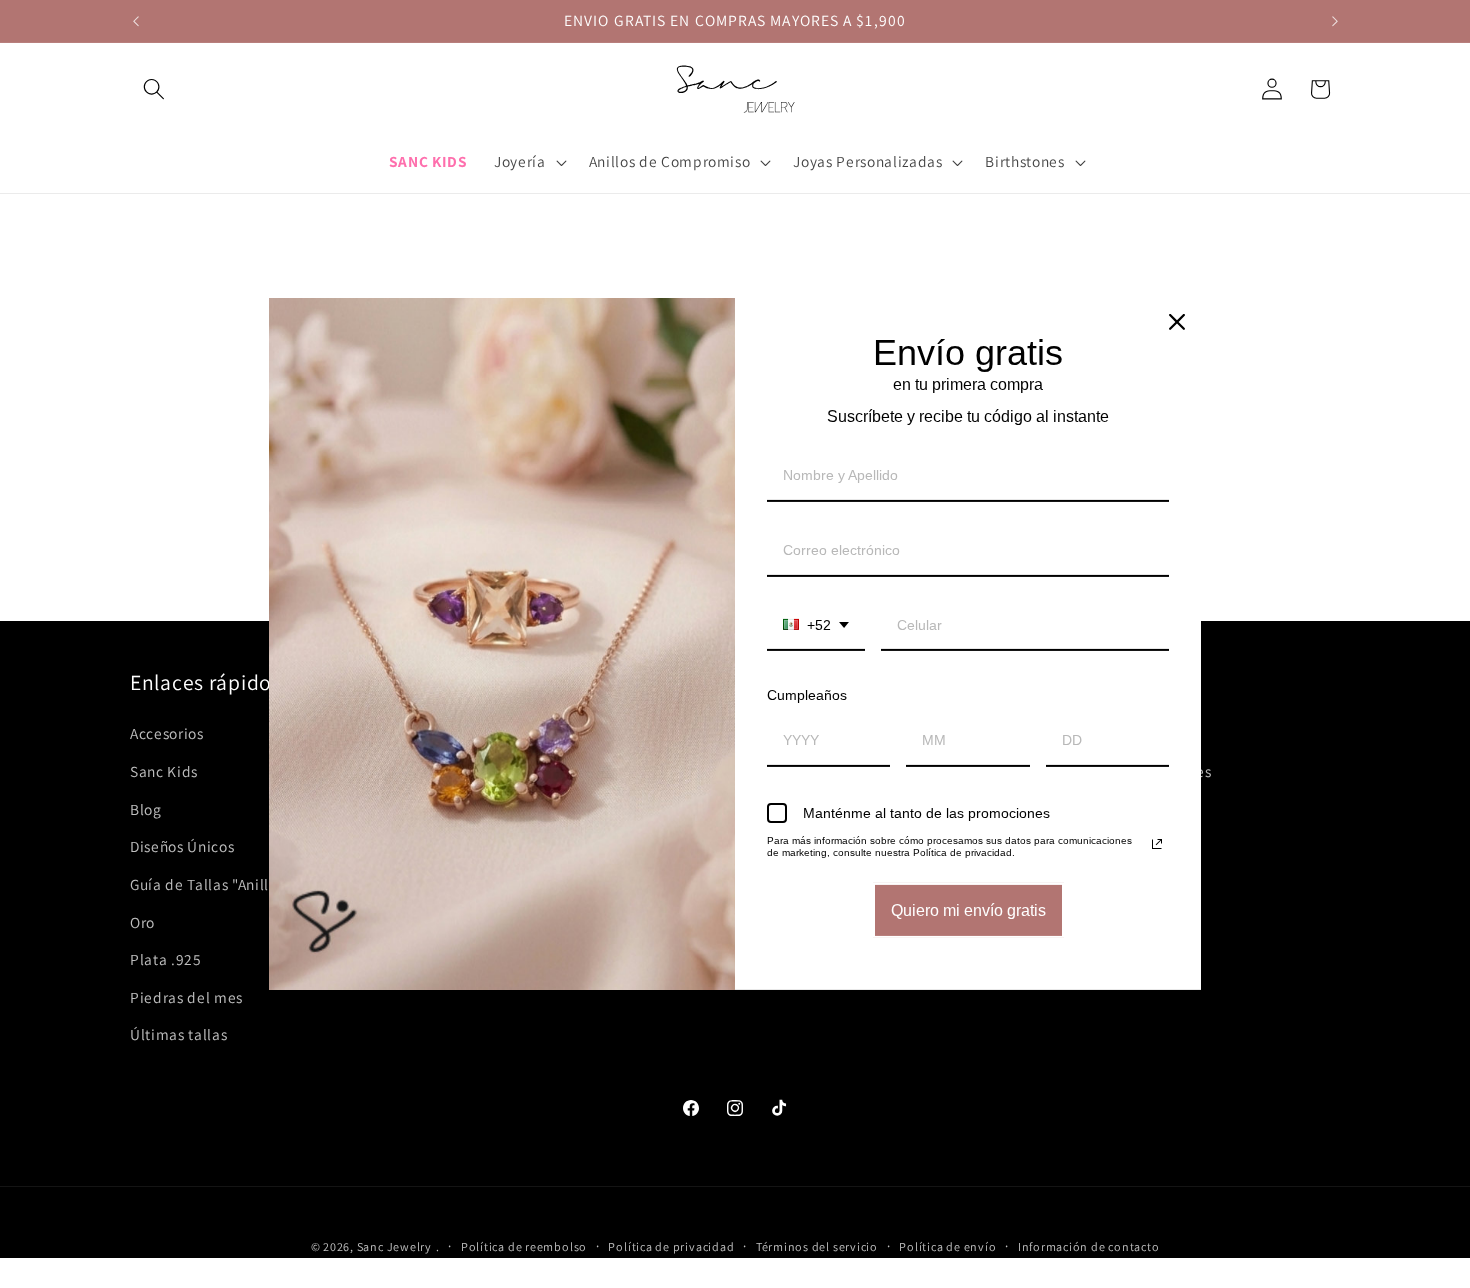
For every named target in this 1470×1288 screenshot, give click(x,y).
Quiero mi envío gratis (968, 910)
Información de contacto (1089, 1246)
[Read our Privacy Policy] (1157, 844)
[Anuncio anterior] (136, 21)
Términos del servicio (817, 1246)
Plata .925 (166, 959)
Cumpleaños (807, 695)
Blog (146, 809)
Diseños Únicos (182, 846)
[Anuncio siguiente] (1335, 21)
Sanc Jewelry (394, 1246)
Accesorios (167, 733)
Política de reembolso (524, 1246)
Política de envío (947, 1246)
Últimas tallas (178, 1034)
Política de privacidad (671, 1246)
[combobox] (816, 626)
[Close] (1177, 322)
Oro (142, 922)
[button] (154, 89)
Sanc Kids (164, 771)
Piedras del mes (186, 997)
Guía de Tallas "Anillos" (210, 884)
